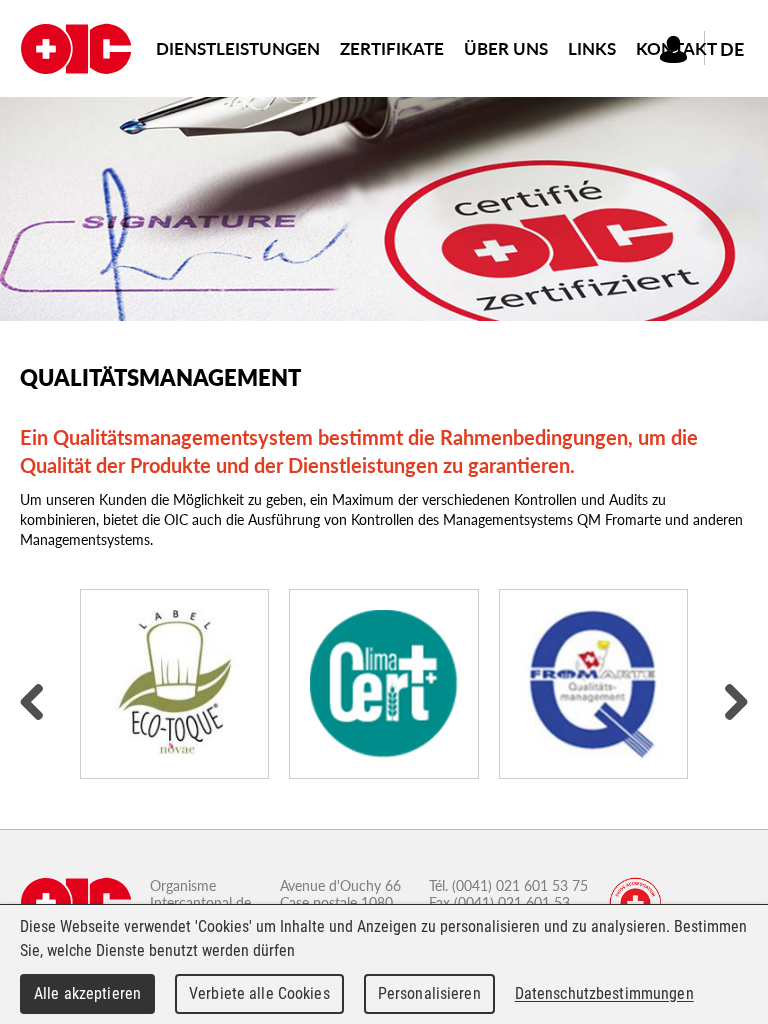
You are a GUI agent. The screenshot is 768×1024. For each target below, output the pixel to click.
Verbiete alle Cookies (259, 993)
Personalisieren (429, 993)
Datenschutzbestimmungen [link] (604, 993)
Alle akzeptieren (87, 993)
